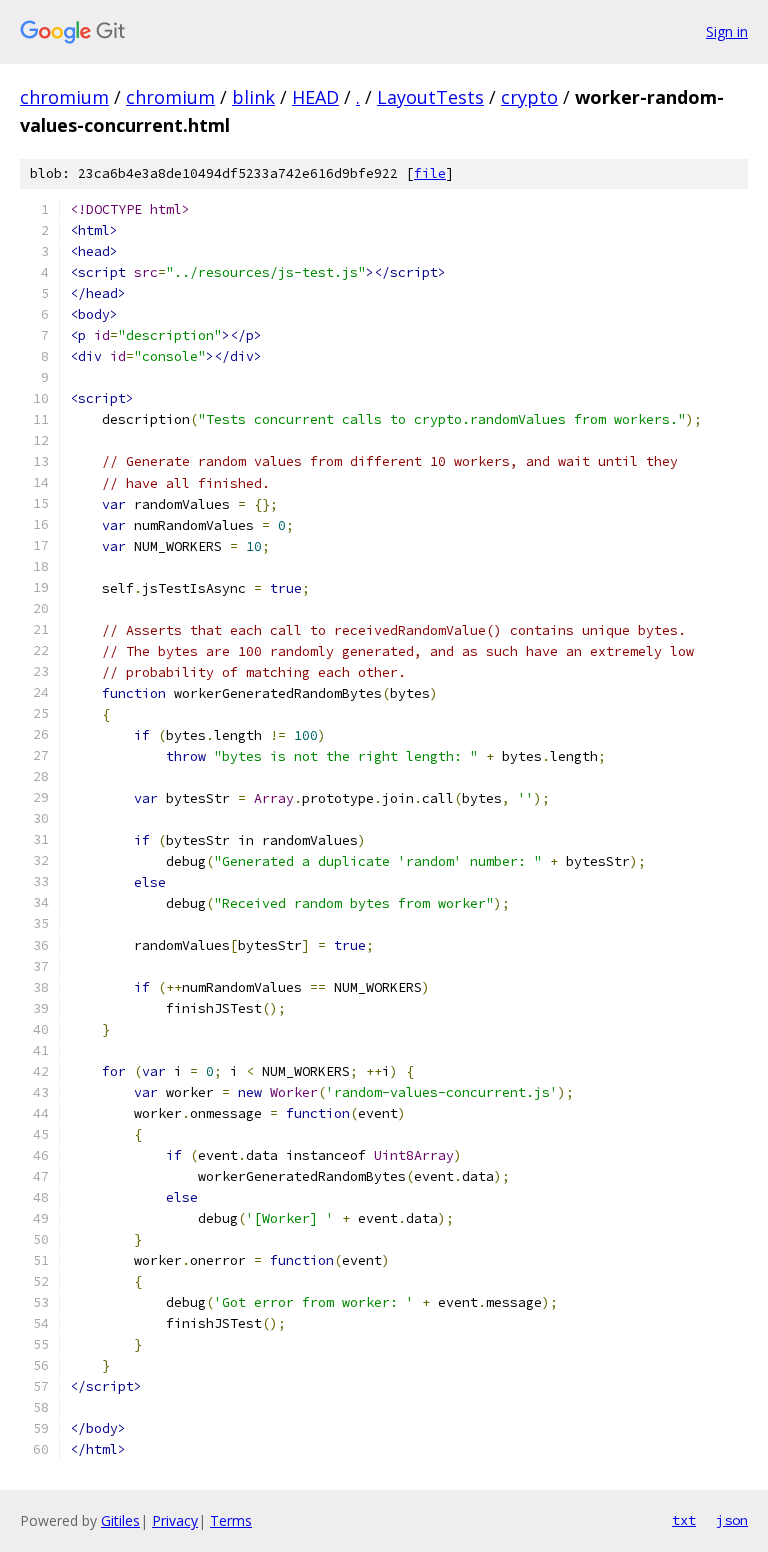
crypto (529, 97)
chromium (64, 97)
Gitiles (120, 1520)
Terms (231, 1520)
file (430, 173)
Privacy (175, 1520)
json (732, 1520)
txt (684, 1520)
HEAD (315, 97)
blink (253, 97)
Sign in (727, 31)
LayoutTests (430, 97)
